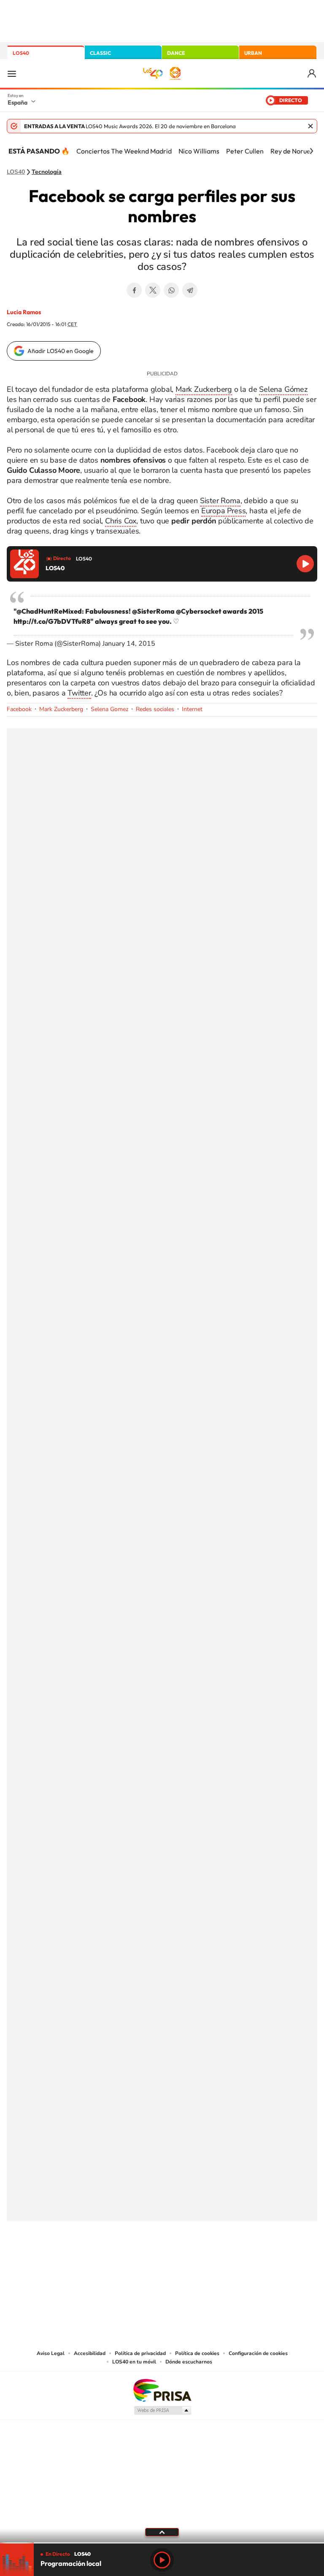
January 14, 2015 (129, 644)
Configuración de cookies (258, 2353)
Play (162, 2560)
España (18, 102)
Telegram (190, 290)
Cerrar (310, 126)
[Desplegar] (162, 2532)
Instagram (111, 2250)
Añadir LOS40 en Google (61, 351)
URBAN (253, 53)
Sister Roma (220, 501)
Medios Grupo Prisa (162, 2410)
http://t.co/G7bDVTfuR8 (52, 621)
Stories (213, 2250)
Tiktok (128, 2250)
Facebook (134, 290)
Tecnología (47, 172)
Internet (192, 709)
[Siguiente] (311, 151)
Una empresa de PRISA (162, 2390)
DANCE (176, 53)
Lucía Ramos (24, 312)
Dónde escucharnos (189, 2362)
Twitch (196, 2250)
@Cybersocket (199, 611)
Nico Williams (199, 151)
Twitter (153, 290)
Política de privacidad (140, 2353)
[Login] (312, 74)
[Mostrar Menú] (12, 73)
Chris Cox (121, 521)
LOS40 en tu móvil (134, 2362)
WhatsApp (171, 290)
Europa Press (224, 511)
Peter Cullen (245, 151)
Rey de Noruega (294, 151)
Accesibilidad (90, 2353)
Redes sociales (155, 709)
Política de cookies (197, 2353)
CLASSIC (100, 53)
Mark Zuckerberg (204, 389)
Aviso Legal (51, 2353)
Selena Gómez (283, 389)
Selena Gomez (109, 709)
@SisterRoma (153, 611)
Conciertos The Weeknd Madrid (124, 151)
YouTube (145, 2250)
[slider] (162, 2543)
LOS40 (21, 53)
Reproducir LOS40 (305, 564)
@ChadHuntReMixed (49, 611)
